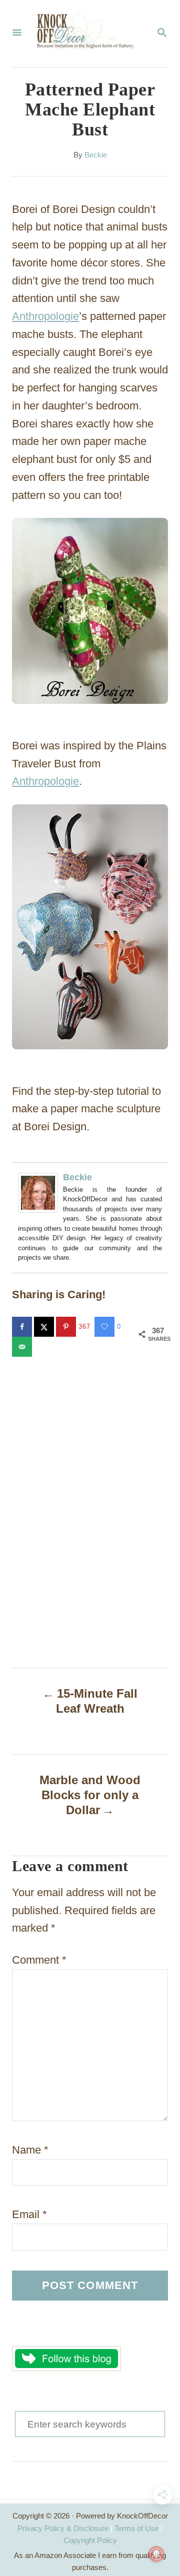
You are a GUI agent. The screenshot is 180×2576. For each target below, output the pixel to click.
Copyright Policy (90, 2540)
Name (30, 2150)
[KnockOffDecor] (89, 33)
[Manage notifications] (156, 2554)
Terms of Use (136, 2528)
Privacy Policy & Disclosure (63, 2528)
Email (29, 2214)
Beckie (96, 155)
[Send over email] (23, 1347)
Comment (39, 1960)
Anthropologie (45, 316)
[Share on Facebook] (23, 1327)
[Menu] (17, 33)
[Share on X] (45, 1327)
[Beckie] (40, 1193)
